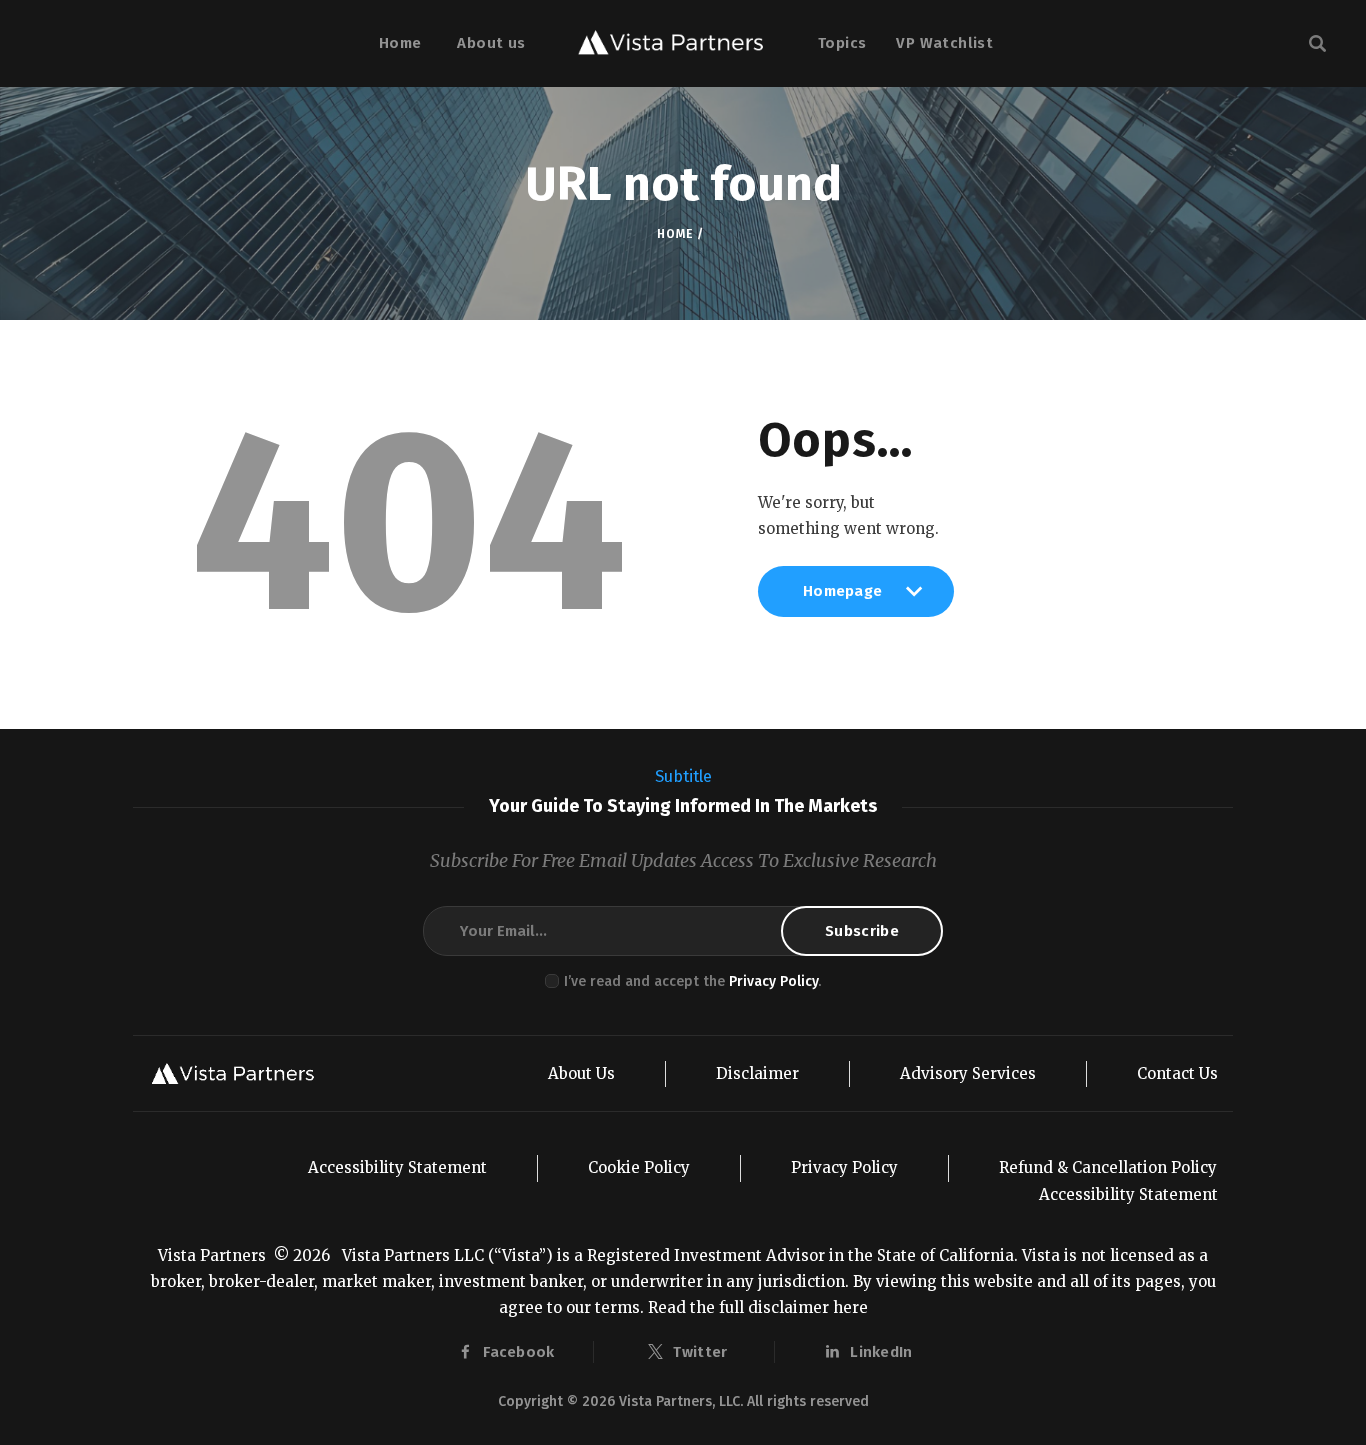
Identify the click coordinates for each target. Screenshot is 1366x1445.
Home (674, 234)
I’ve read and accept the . (692, 981)
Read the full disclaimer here (758, 1307)
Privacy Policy (773, 981)
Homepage (842, 599)
